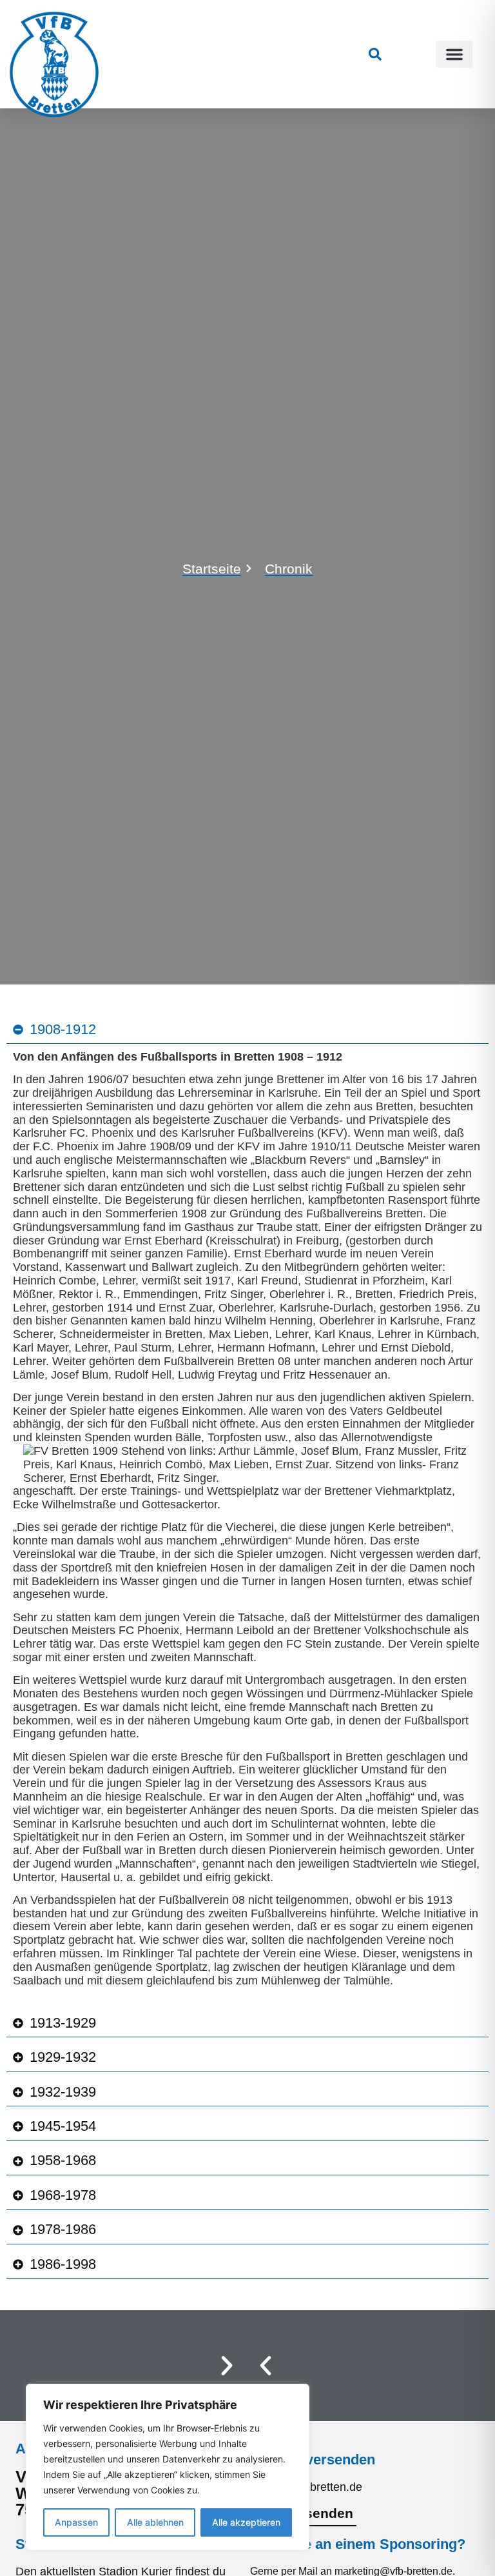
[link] (375, 54)
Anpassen (76, 2522)
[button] (454, 54)
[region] (168, 2467)
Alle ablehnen (155, 2522)
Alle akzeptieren (246, 2522)
